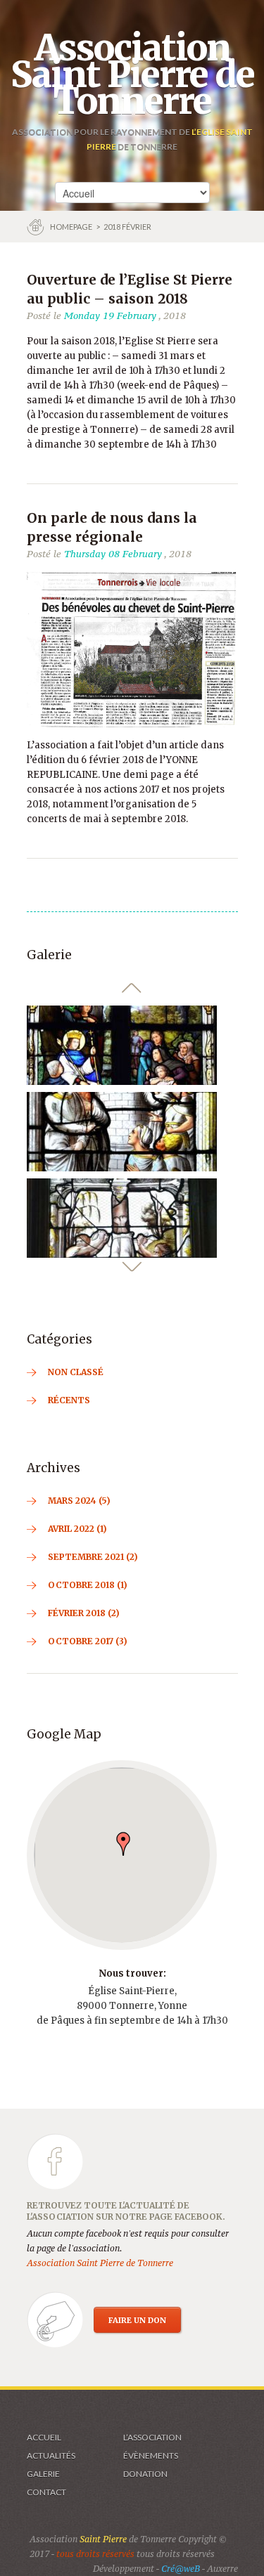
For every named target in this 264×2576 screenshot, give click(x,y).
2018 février (127, 227)
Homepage (72, 227)
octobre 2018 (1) (88, 1585)
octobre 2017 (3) (88, 1641)
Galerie (43, 2474)
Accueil (44, 2437)
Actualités (51, 2455)
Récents (69, 1400)
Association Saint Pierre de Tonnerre (132, 74)
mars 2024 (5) (79, 1501)
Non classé (76, 1372)
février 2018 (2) (84, 1613)
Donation (145, 2474)
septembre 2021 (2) (93, 1557)
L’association (152, 2437)
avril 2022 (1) (77, 1529)
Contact (46, 2492)
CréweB (181, 2569)
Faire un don (137, 2320)
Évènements (151, 2455)
